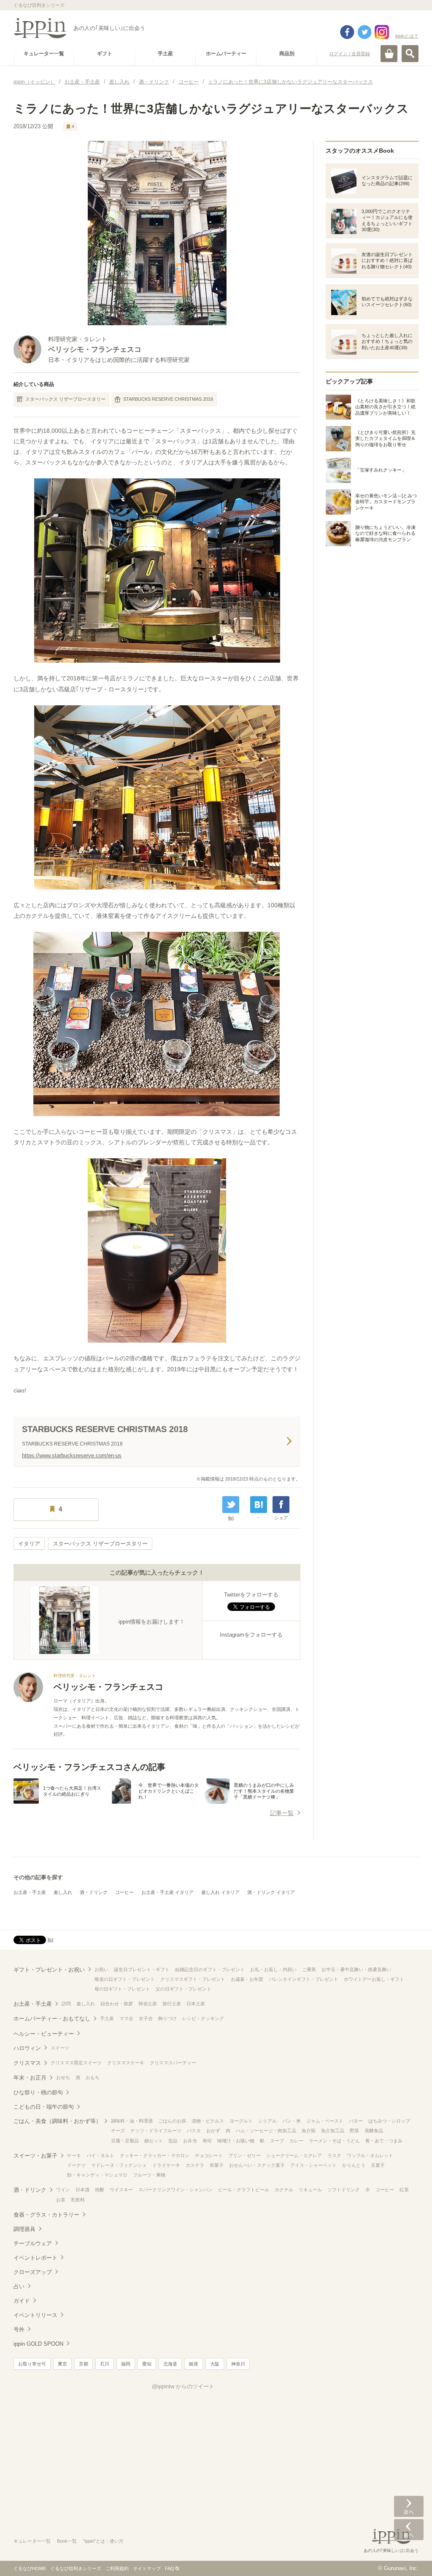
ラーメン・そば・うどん (334, 2141)
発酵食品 (374, 2131)
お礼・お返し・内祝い (273, 1969)
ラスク (334, 2155)
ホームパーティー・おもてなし (52, 2019)
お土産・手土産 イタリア (167, 1892)
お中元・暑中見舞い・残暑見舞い (356, 1969)
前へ (409, 2530)
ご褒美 (309, 1969)
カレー (296, 2141)
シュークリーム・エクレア (294, 2155)
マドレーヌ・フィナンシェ (119, 2165)
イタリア (29, 1544)
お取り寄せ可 (32, 2364)
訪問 (66, 2004)
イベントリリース (35, 2315)
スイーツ (60, 2048)
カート (389, 54)
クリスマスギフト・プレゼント (193, 1979)
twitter (364, 32)
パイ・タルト (100, 2155)
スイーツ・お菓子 (35, 2156)
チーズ (118, 2131)
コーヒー (124, 1892)
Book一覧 (67, 2541)
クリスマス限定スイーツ (76, 2063)
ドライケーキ (166, 2165)
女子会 (146, 2018)
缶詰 (173, 2141)
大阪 (215, 2364)
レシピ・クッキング (203, 2018)
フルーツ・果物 (149, 2175)
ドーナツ (76, 2165)
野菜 (354, 2131)
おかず (213, 2131)
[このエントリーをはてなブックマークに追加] (259, 1505)
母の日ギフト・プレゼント (122, 1989)
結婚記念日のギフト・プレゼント (210, 1969)
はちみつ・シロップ (389, 2121)
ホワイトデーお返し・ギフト (374, 1979)
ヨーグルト (241, 2121)
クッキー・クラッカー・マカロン (155, 2155)
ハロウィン (27, 2048)
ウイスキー (121, 2190)
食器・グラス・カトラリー (46, 2215)
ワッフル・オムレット (370, 2155)
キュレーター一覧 (32, 2541)
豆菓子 (378, 2165)
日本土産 (196, 2004)
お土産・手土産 (30, 1892)
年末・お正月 (30, 2078)
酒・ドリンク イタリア (271, 1892)
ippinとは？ (407, 36)
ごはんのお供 (172, 2121)
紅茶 (404, 2190)
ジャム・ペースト (325, 2121)
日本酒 (82, 2190)
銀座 (194, 2364)
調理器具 (24, 2229)
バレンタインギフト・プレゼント (304, 1979)
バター (356, 2121)
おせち (63, 2077)
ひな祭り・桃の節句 (38, 2092)
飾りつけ (167, 2018)
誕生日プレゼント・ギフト (142, 1969)
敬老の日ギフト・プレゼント (125, 1979)
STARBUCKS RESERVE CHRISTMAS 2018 (168, 399)
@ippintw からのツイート (183, 2386)
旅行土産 (172, 2004)
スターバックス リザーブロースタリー (65, 399)
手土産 (107, 2018)
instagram (382, 32)
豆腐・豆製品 (125, 2141)
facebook (347, 32)
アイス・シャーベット (313, 2165)
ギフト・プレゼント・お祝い (49, 1970)
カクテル (284, 2190)
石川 (105, 2364)
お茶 (61, 2200)
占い (19, 2286)
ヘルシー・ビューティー (44, 2034)
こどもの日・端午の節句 (44, 2107)
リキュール (310, 2190)
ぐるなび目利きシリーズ (76, 2568)
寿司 (207, 2141)
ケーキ (74, 2155)
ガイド (22, 2301)
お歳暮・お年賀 (247, 1979)
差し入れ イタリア (220, 1892)
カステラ (195, 2165)
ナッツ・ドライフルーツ (156, 2131)
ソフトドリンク (344, 2190)
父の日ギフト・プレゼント (184, 1989)
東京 (62, 2364)
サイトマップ (147, 2568)
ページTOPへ (409, 2557)
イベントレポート (35, 2258)
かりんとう (354, 2165)
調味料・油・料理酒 (132, 2121)
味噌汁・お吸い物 (236, 2141)
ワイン (63, 2190)
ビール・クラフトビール (244, 2190)
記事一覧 (282, 1813)
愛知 (147, 2364)
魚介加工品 (333, 2131)
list (231, 1518)
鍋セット (154, 2141)
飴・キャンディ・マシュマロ (97, 2175)
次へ (409, 2506)
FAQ (170, 2568)
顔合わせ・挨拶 (117, 2004)
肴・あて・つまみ (384, 2141)
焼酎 (100, 2190)
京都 (84, 2364)
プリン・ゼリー (244, 2155)
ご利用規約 (117, 2568)
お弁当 (190, 2141)
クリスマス (27, 2063)
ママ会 (126, 2018)
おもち (93, 2077)
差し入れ (63, 1892)
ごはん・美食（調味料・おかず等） (57, 2121)
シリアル (267, 2121)
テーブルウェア (33, 2243)
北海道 (170, 2364)
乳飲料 (78, 2200)
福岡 (126, 2364)
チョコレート (209, 2155)
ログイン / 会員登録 (350, 54)
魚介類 (309, 2131)
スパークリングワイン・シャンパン (175, 2190)
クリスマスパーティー (173, 2063)
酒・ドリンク (94, 1892)
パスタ (194, 2131)
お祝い (101, 1969)
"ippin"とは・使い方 (103, 2541)
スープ (277, 2141)
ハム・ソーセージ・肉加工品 (266, 2131)
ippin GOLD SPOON (38, 2344)
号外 (19, 2329)
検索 (410, 54)
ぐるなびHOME (30, 2568)
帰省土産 (148, 2004)
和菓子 (217, 2165)
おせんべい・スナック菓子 (257, 2165)
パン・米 (292, 2121)
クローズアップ (33, 2272)
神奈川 (238, 2364)
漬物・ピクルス (208, 2121)
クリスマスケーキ (126, 2063)
